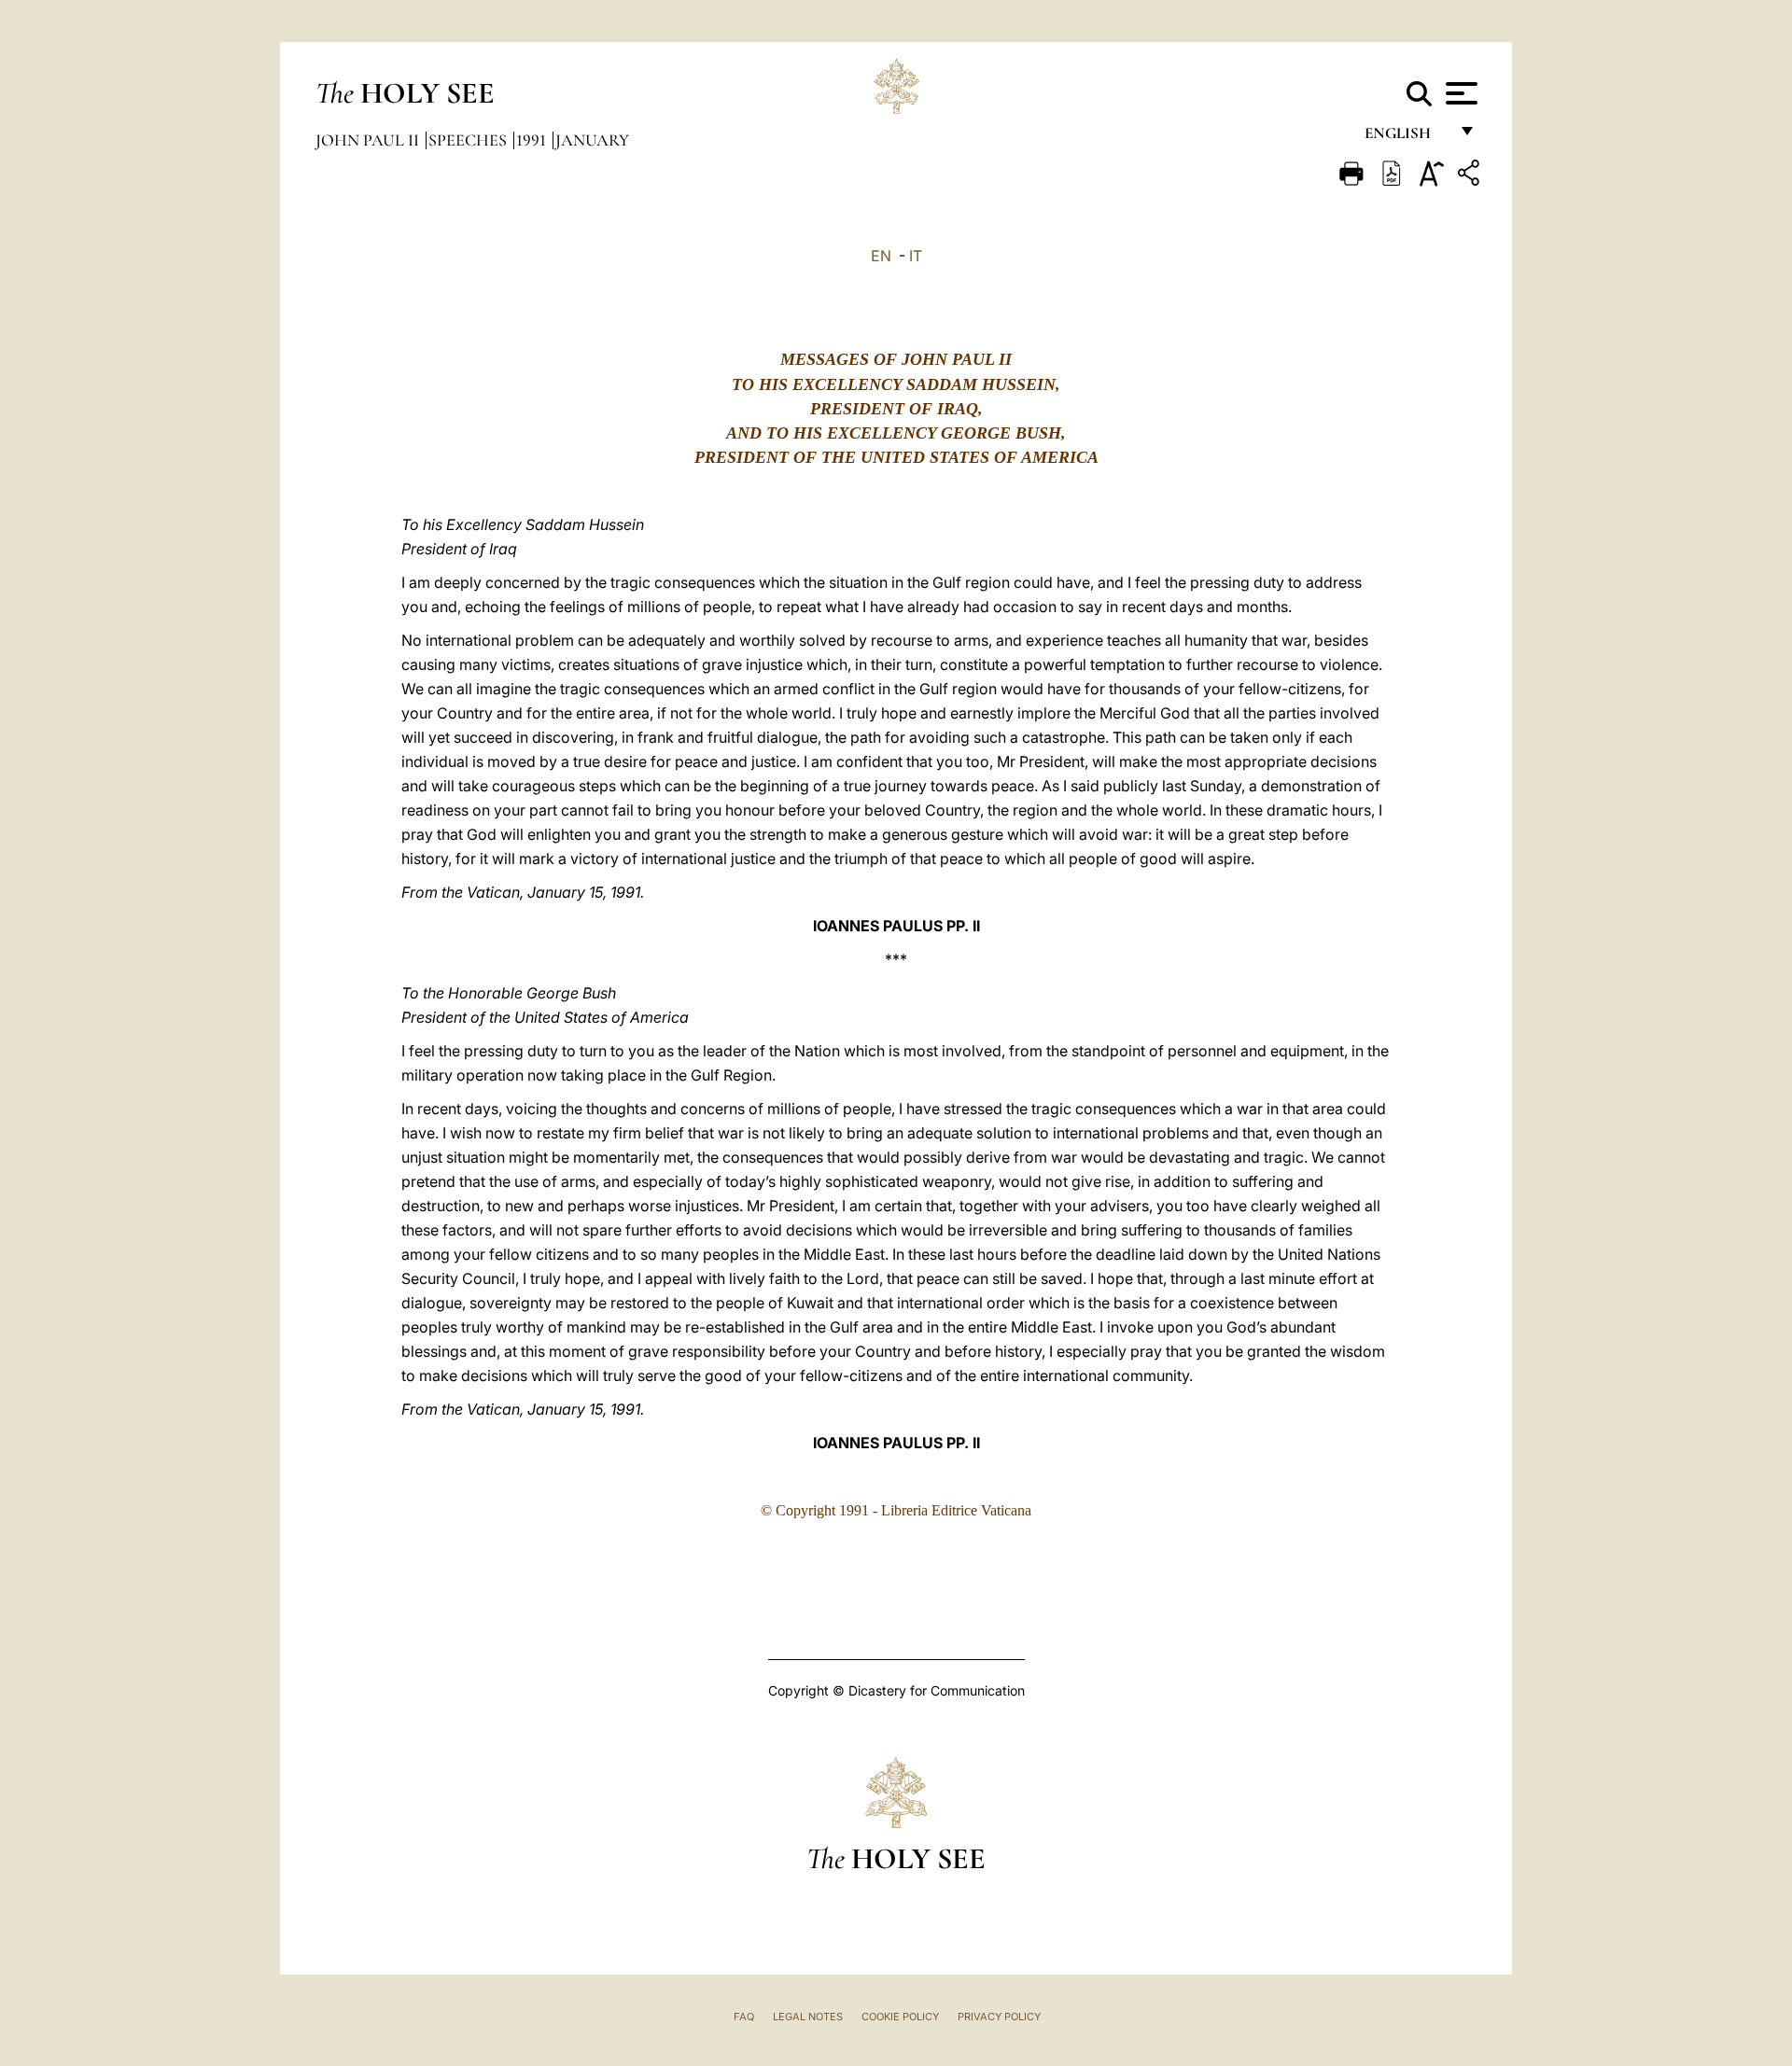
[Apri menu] (1459, 93)
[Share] (1471, 176)
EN (881, 256)
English (1406, 138)
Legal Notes (808, 2017)
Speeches (469, 140)
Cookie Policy (900, 2017)
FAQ (744, 2017)
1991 (533, 140)
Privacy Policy (999, 2017)
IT (916, 256)
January (592, 140)
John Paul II (369, 140)
